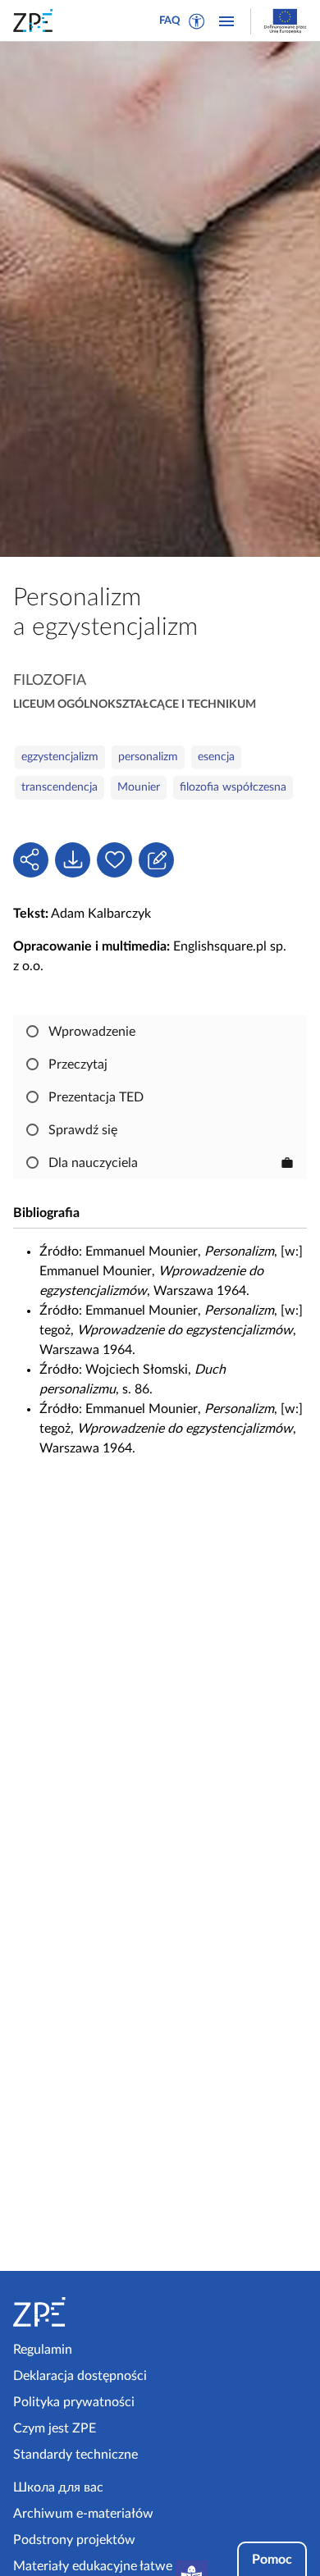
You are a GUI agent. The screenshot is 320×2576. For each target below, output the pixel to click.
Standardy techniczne (75, 2455)
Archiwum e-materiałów (83, 2514)
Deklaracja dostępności (80, 2376)
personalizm (148, 757)
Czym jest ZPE (55, 2428)
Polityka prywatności (74, 2402)
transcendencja (59, 787)
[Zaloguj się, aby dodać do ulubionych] (114, 860)
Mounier (139, 787)
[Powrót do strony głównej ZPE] (36, 21)
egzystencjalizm (60, 757)
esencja (216, 757)
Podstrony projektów (74, 2540)
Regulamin (43, 2350)
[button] (197, 21)
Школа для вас (58, 2487)
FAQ (170, 21)
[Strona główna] (83, 2312)
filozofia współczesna (233, 787)
